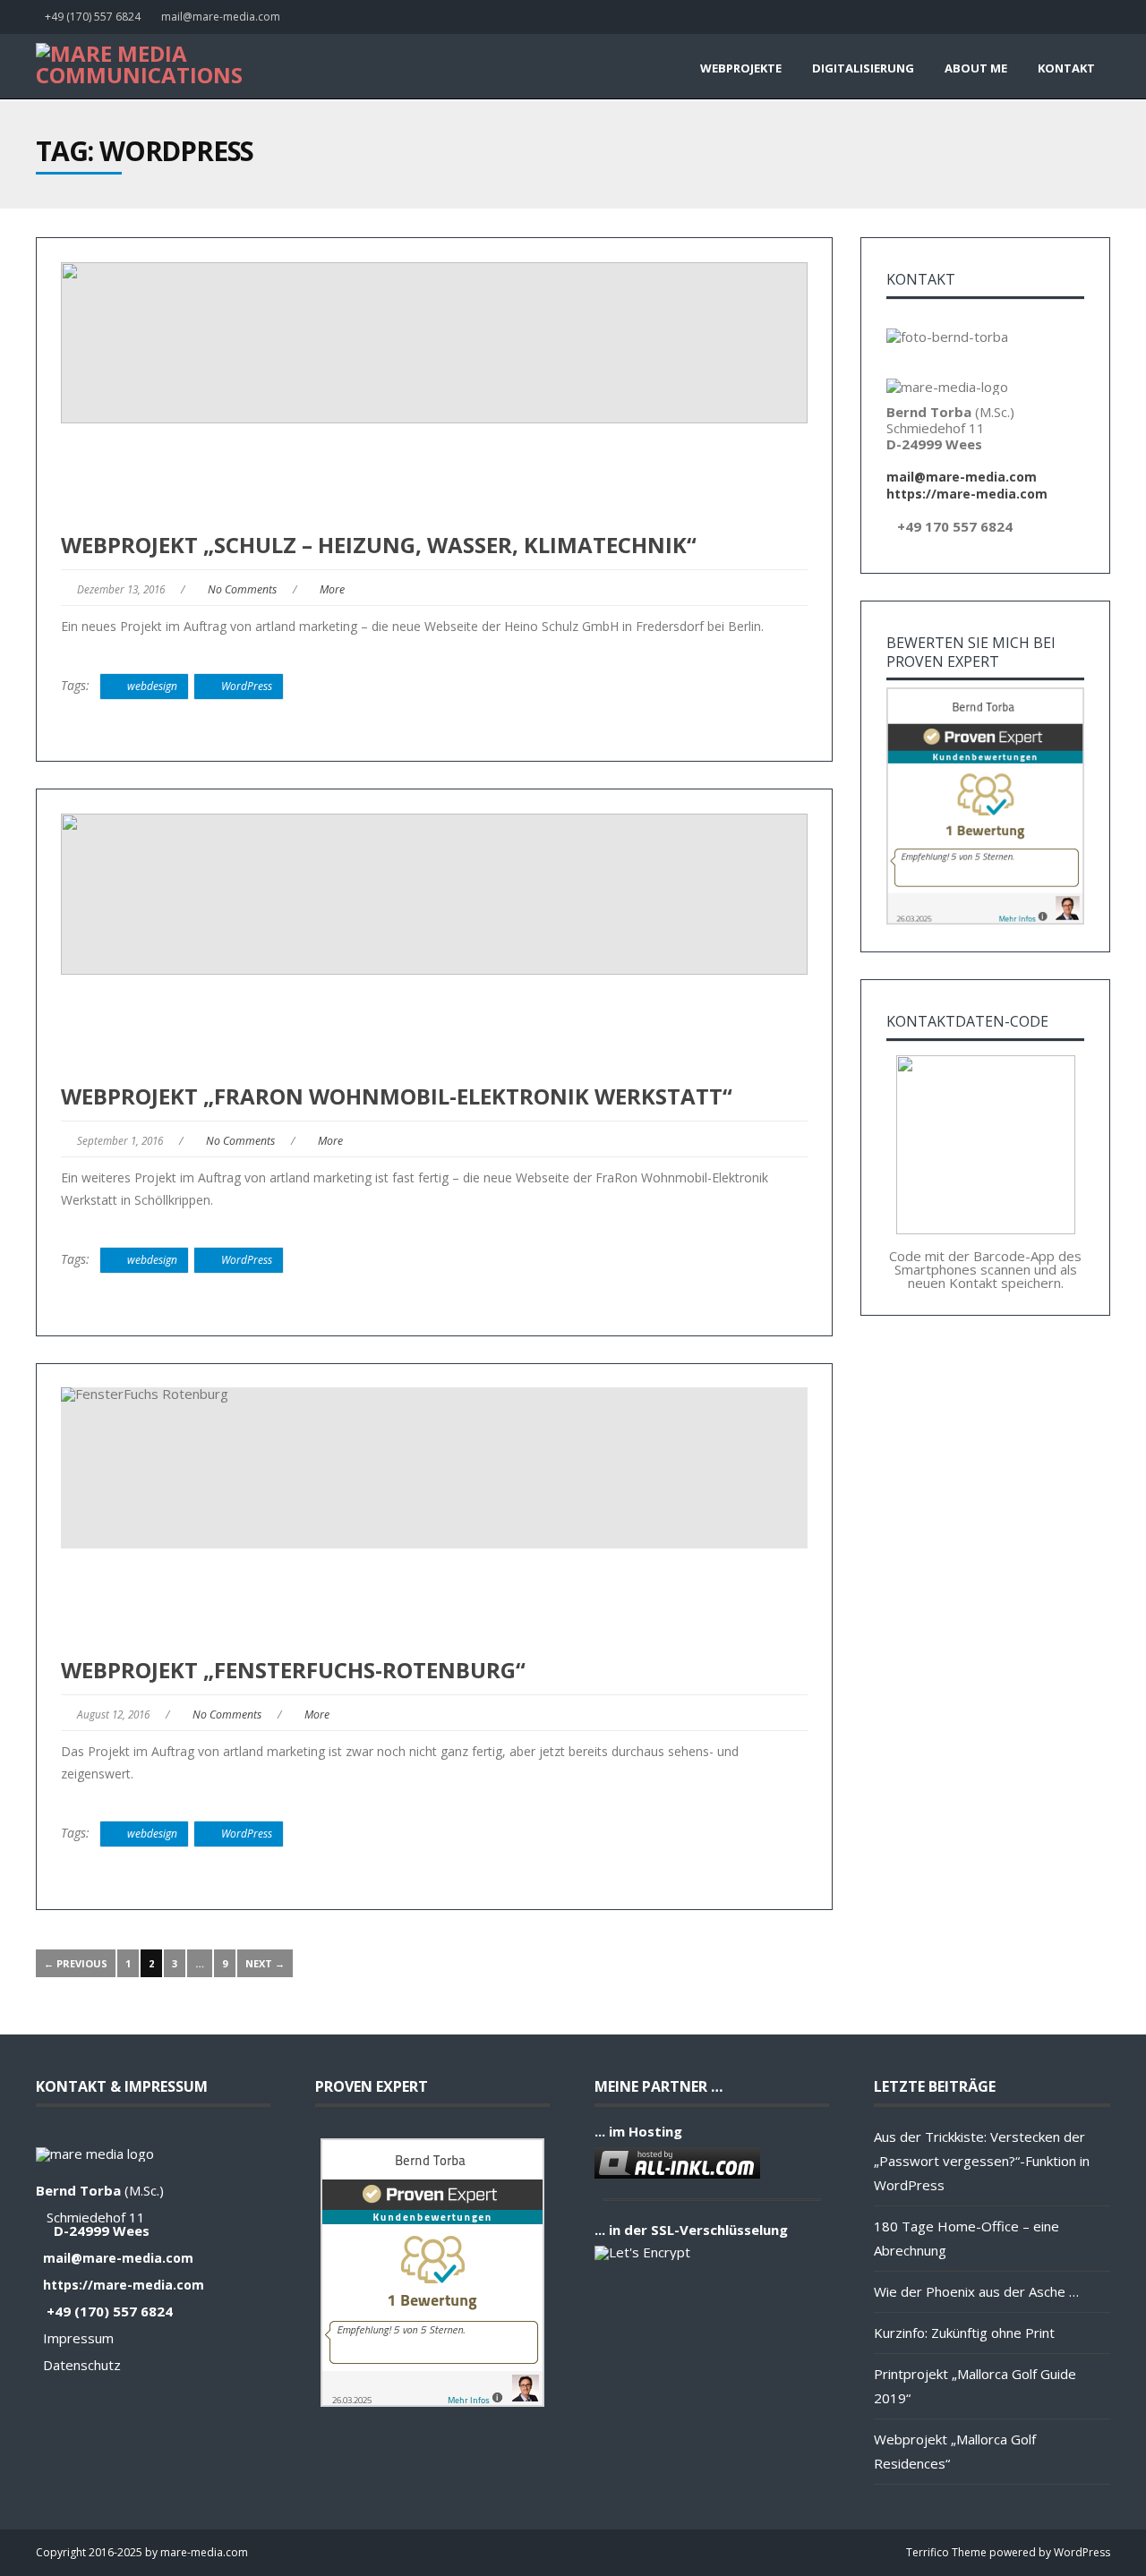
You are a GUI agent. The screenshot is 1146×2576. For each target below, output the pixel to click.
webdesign (152, 686)
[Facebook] (1106, 17)
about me (976, 68)
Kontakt (1066, 68)
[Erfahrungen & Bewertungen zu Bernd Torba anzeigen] (985, 919)
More (332, 589)
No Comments (242, 589)
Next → (265, 1963)
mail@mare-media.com (221, 17)
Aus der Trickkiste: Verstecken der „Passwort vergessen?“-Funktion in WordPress (982, 2161)
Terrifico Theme (946, 2552)
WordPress (247, 686)
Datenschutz (82, 2365)
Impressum (78, 2338)
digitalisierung (863, 68)
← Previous (76, 1963)
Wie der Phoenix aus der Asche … (976, 2291)
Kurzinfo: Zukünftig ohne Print (964, 2333)
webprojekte (741, 68)
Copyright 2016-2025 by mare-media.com (142, 2552)
